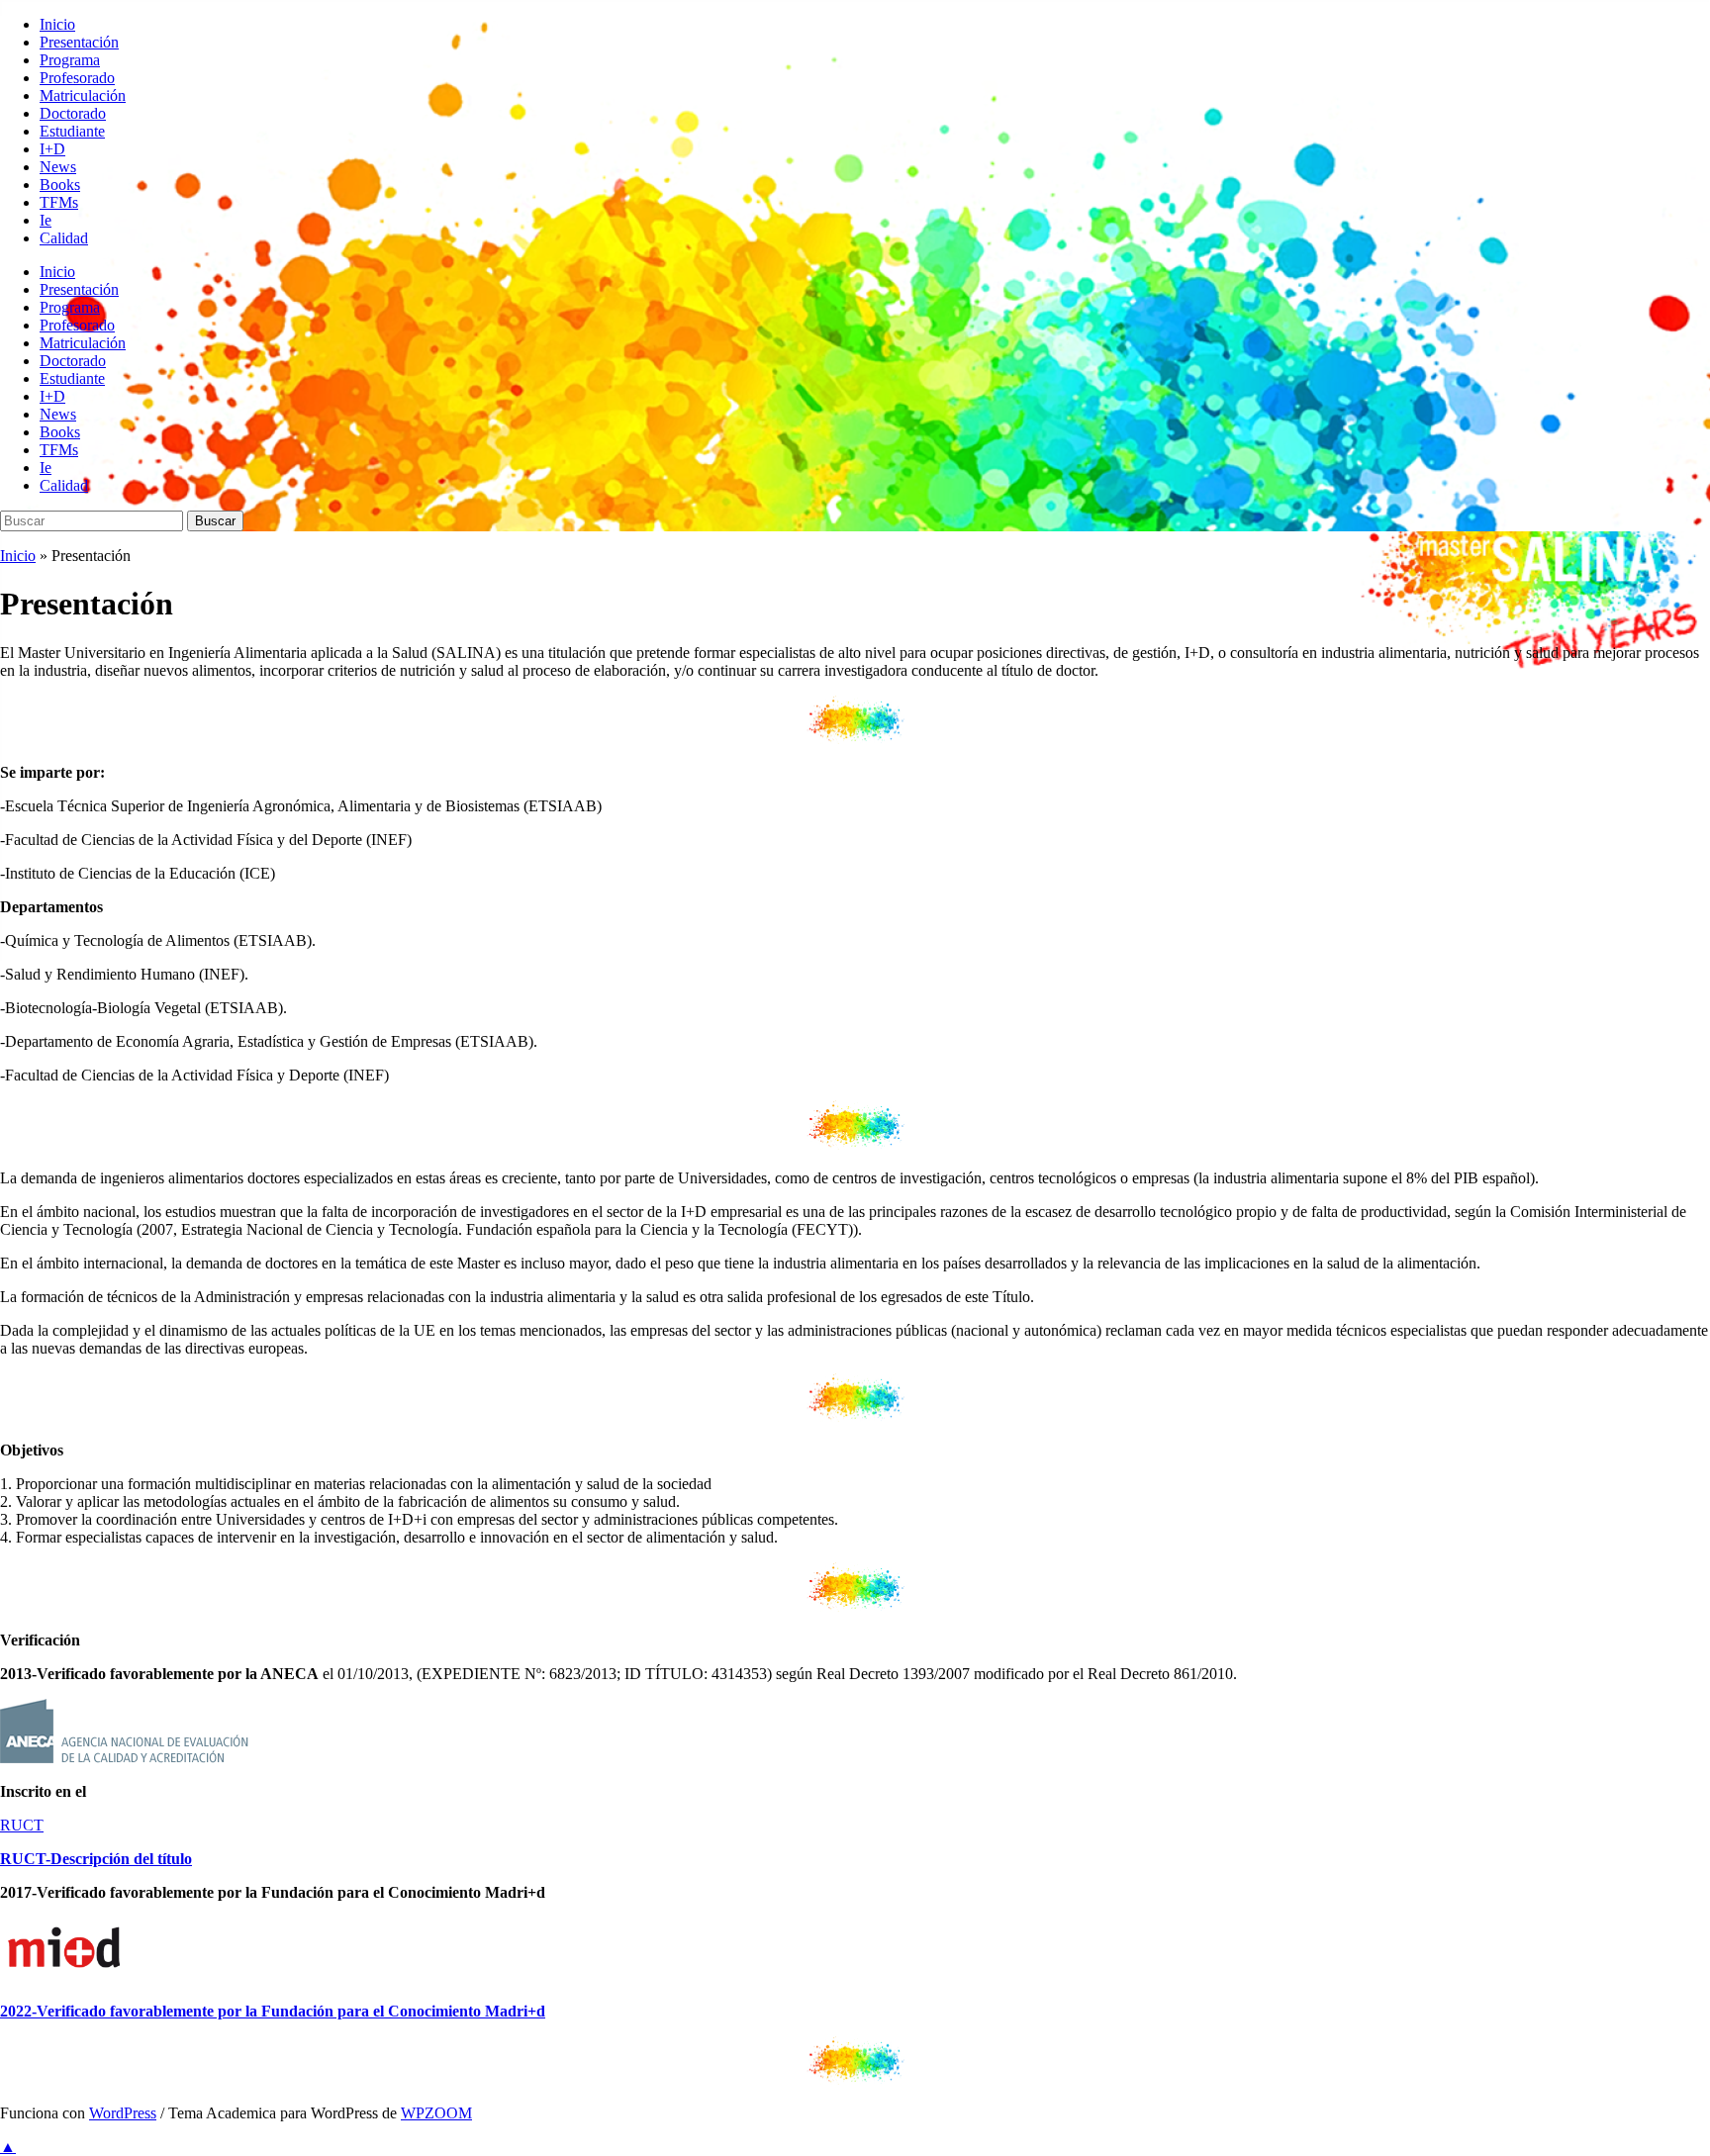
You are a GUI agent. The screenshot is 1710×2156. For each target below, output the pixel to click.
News (58, 167)
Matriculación (83, 95)
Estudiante (72, 131)
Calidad (64, 238)
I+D (52, 149)
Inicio (57, 24)
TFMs (59, 202)
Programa (70, 60)
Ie (46, 220)
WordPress (123, 2113)
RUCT (22, 1825)
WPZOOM (436, 2113)
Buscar (215, 521)
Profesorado (77, 78)
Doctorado (73, 113)
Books (60, 185)
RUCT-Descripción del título (96, 1859)
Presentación (79, 42)
